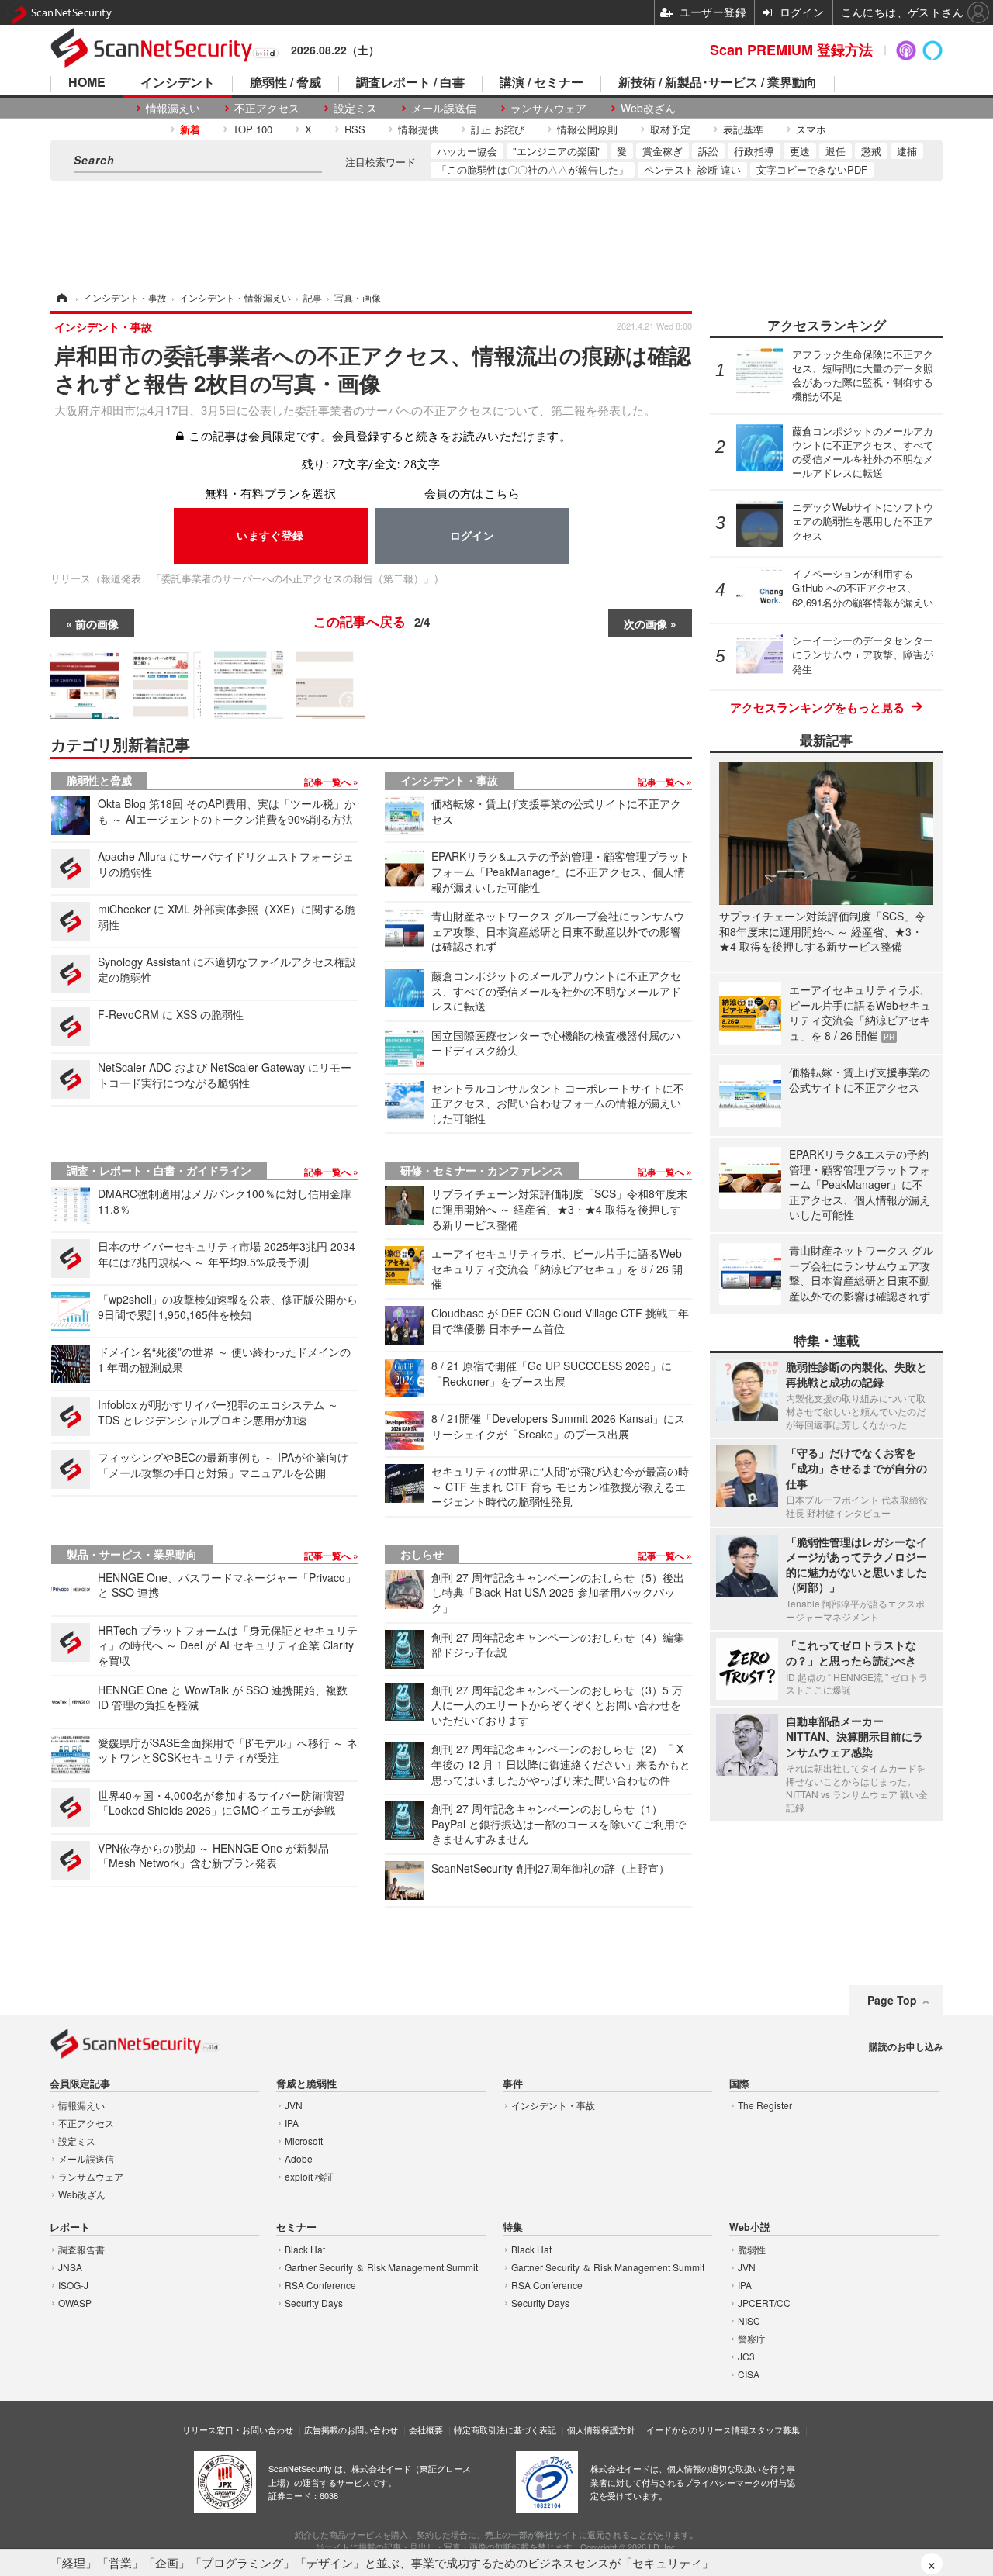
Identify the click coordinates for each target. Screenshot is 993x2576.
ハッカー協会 (467, 151)
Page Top (892, 2000)
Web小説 (750, 2227)
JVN (294, 2105)
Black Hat (305, 2249)
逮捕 (907, 151)
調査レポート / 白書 (410, 83)
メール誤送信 (444, 108)
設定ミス (355, 108)
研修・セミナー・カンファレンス (482, 1170)
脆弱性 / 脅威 (285, 83)
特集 (513, 2227)
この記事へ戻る (372, 621)
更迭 (800, 151)
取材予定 (670, 129)
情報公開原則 (587, 129)
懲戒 (871, 151)
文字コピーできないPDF (812, 169)
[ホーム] (61, 297)
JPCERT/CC (764, 2303)
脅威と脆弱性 (306, 2084)
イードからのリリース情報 (697, 2429)
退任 (836, 151)
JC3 (746, 2356)
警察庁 (752, 2338)
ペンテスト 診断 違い (692, 169)
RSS (355, 129)
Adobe (299, 2158)
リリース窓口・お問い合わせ (238, 2429)
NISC (749, 2320)
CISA (749, 2374)
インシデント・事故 (449, 780)
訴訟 (708, 151)
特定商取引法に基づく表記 (505, 2429)
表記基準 (743, 129)
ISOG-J (73, 2285)
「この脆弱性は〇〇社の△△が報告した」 (533, 169)
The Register (765, 2105)
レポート (70, 2227)
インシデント (178, 83)
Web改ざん (648, 108)
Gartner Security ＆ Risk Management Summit (381, 2267)
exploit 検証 (309, 2176)
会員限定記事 (80, 2084)
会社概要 (426, 2429)
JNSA (70, 2267)
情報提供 (418, 129)
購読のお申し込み (906, 2046)
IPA (292, 2123)
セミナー (296, 2227)
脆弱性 (752, 2249)
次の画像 (645, 623)
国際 (739, 2084)
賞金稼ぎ (663, 151)
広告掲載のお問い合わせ (351, 2429)
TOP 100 (253, 129)
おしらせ (422, 1554)
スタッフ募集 (774, 2429)
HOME (87, 83)
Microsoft (304, 2141)
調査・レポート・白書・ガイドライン (159, 1170)
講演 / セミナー (541, 83)
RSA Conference (320, 2285)
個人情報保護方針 (601, 2429)
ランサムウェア (548, 108)
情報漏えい (173, 108)
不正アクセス (267, 108)
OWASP (75, 2303)
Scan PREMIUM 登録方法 (791, 50)
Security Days (314, 2303)
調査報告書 (81, 2249)
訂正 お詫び (498, 129)
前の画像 (97, 623)
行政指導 (754, 151)
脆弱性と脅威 (99, 780)
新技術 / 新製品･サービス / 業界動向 (718, 83)
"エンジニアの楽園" (557, 151)
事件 (513, 2084)
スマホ (811, 129)
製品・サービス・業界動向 (132, 1554)
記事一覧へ (329, 782)
